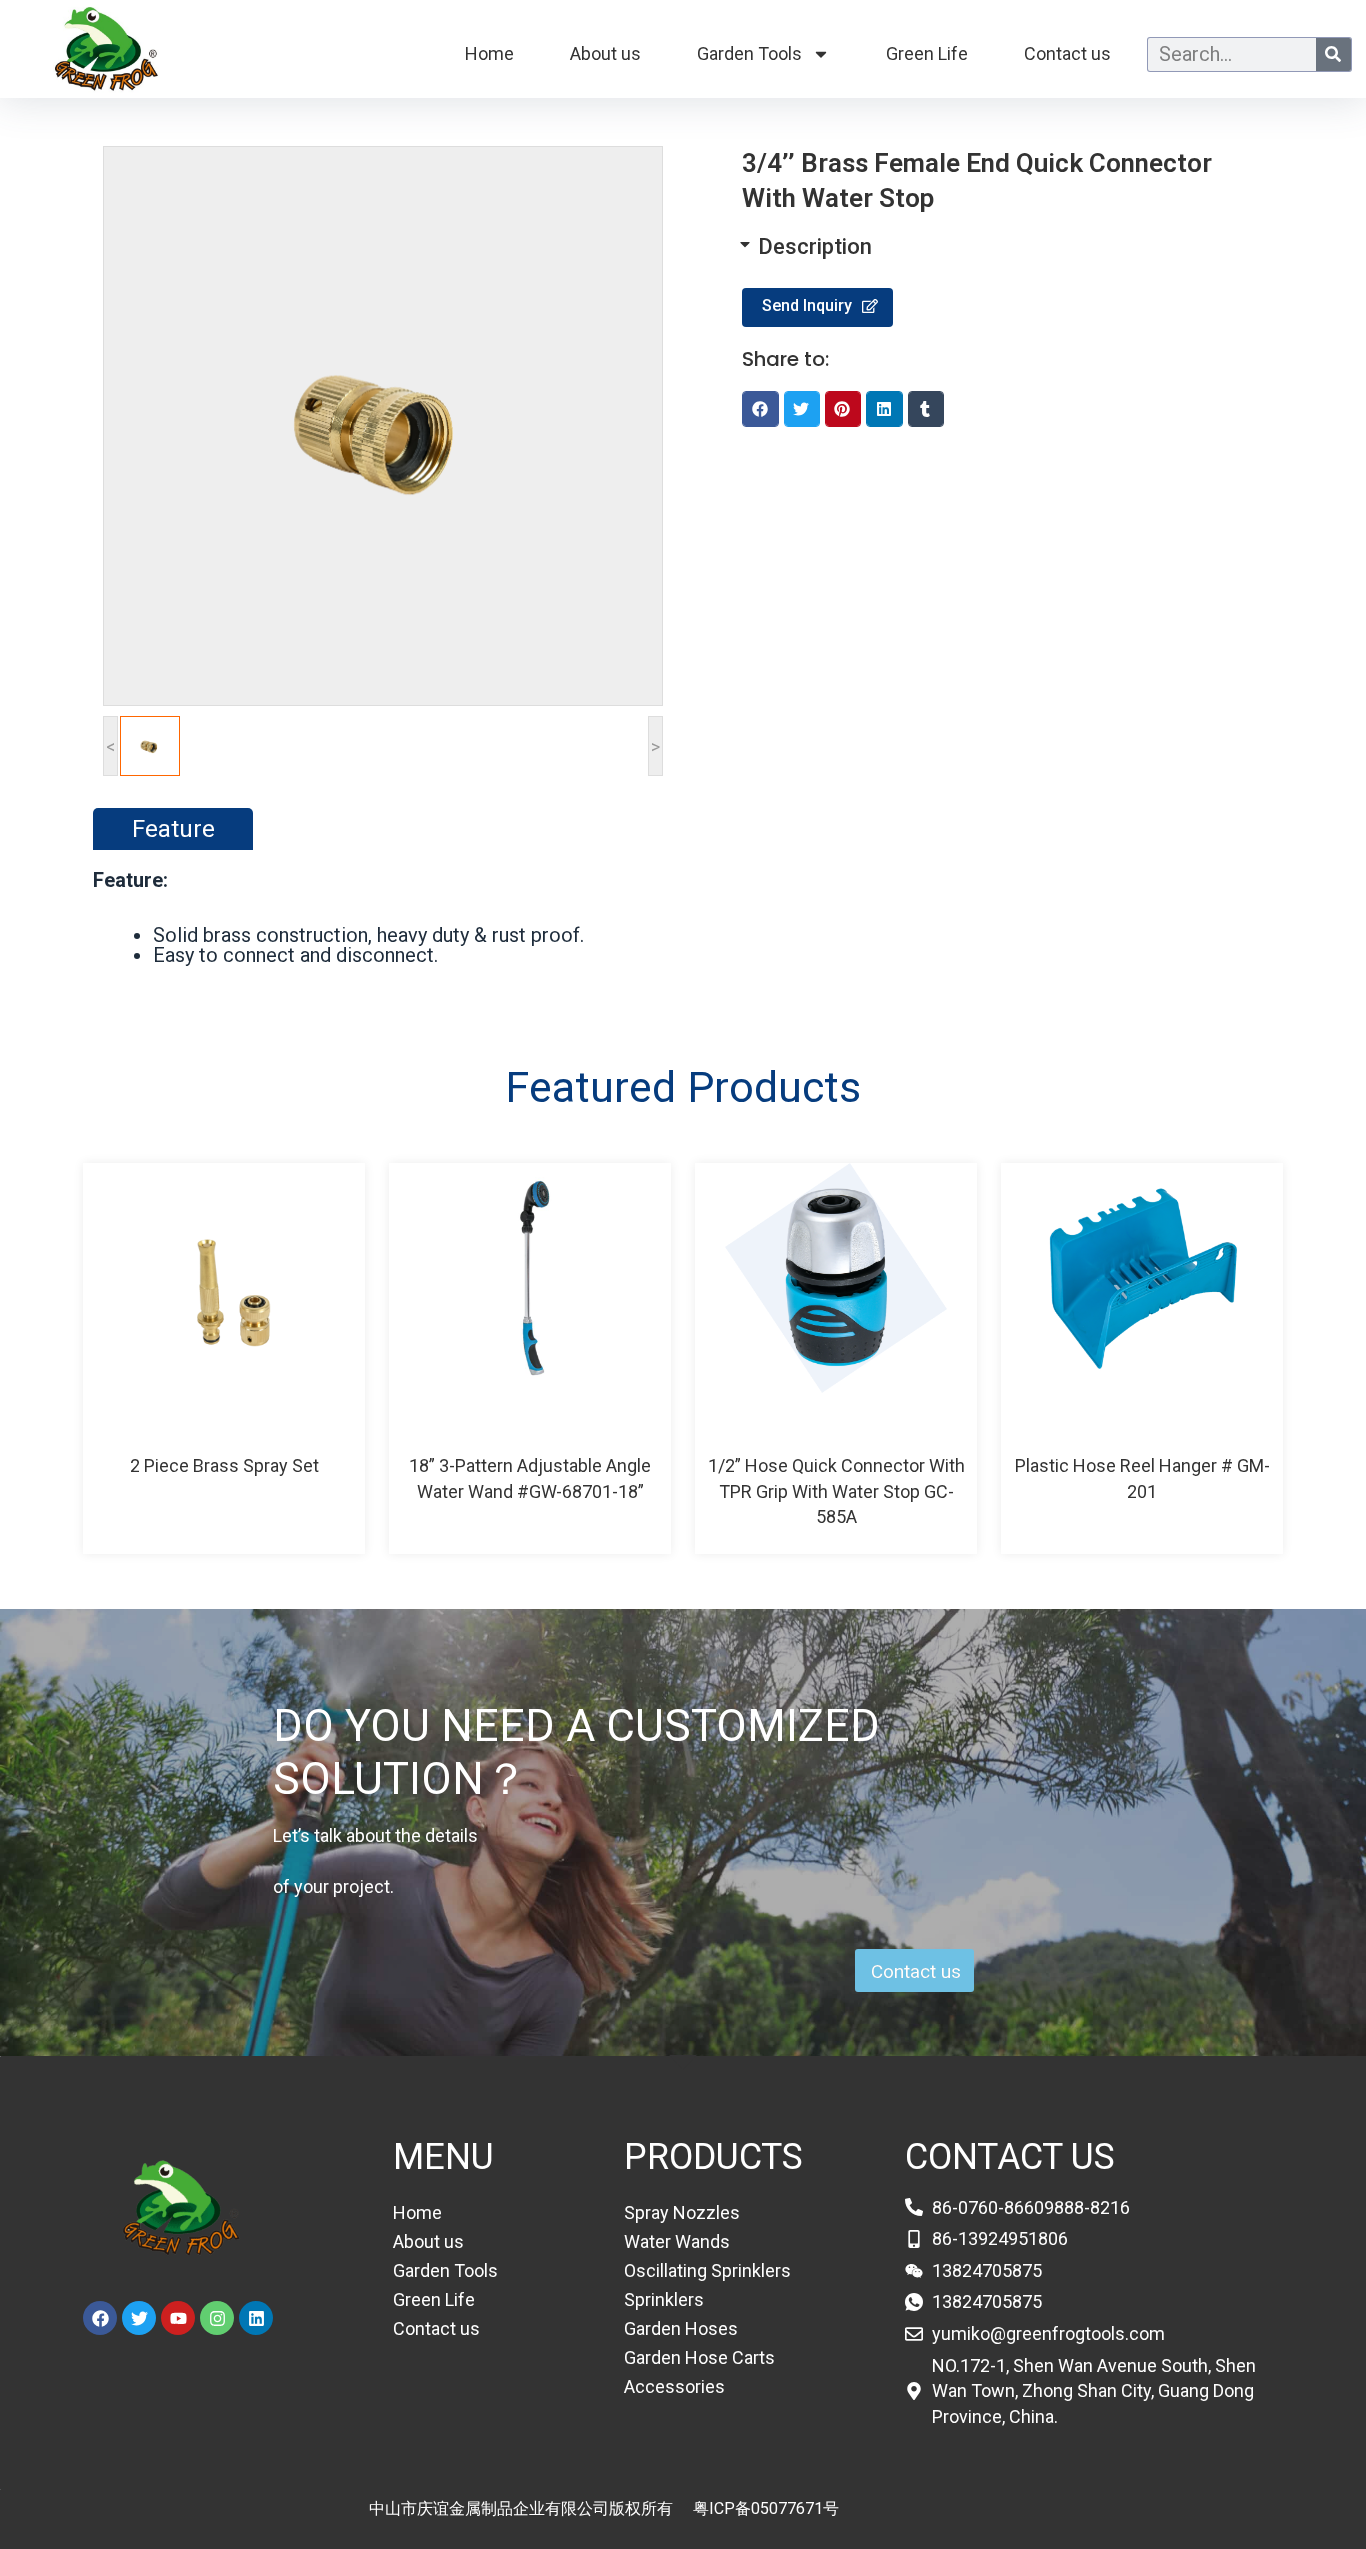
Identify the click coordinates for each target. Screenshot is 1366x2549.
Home (489, 53)
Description (815, 246)
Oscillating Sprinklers (707, 2270)
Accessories (674, 2386)
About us (605, 53)
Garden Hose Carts (699, 2357)
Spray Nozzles (682, 2212)
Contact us (1067, 53)
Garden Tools (749, 53)
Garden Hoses (681, 2328)
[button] (983, 247)
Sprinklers (664, 2299)
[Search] (1333, 54)
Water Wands (677, 2241)
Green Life (927, 53)
